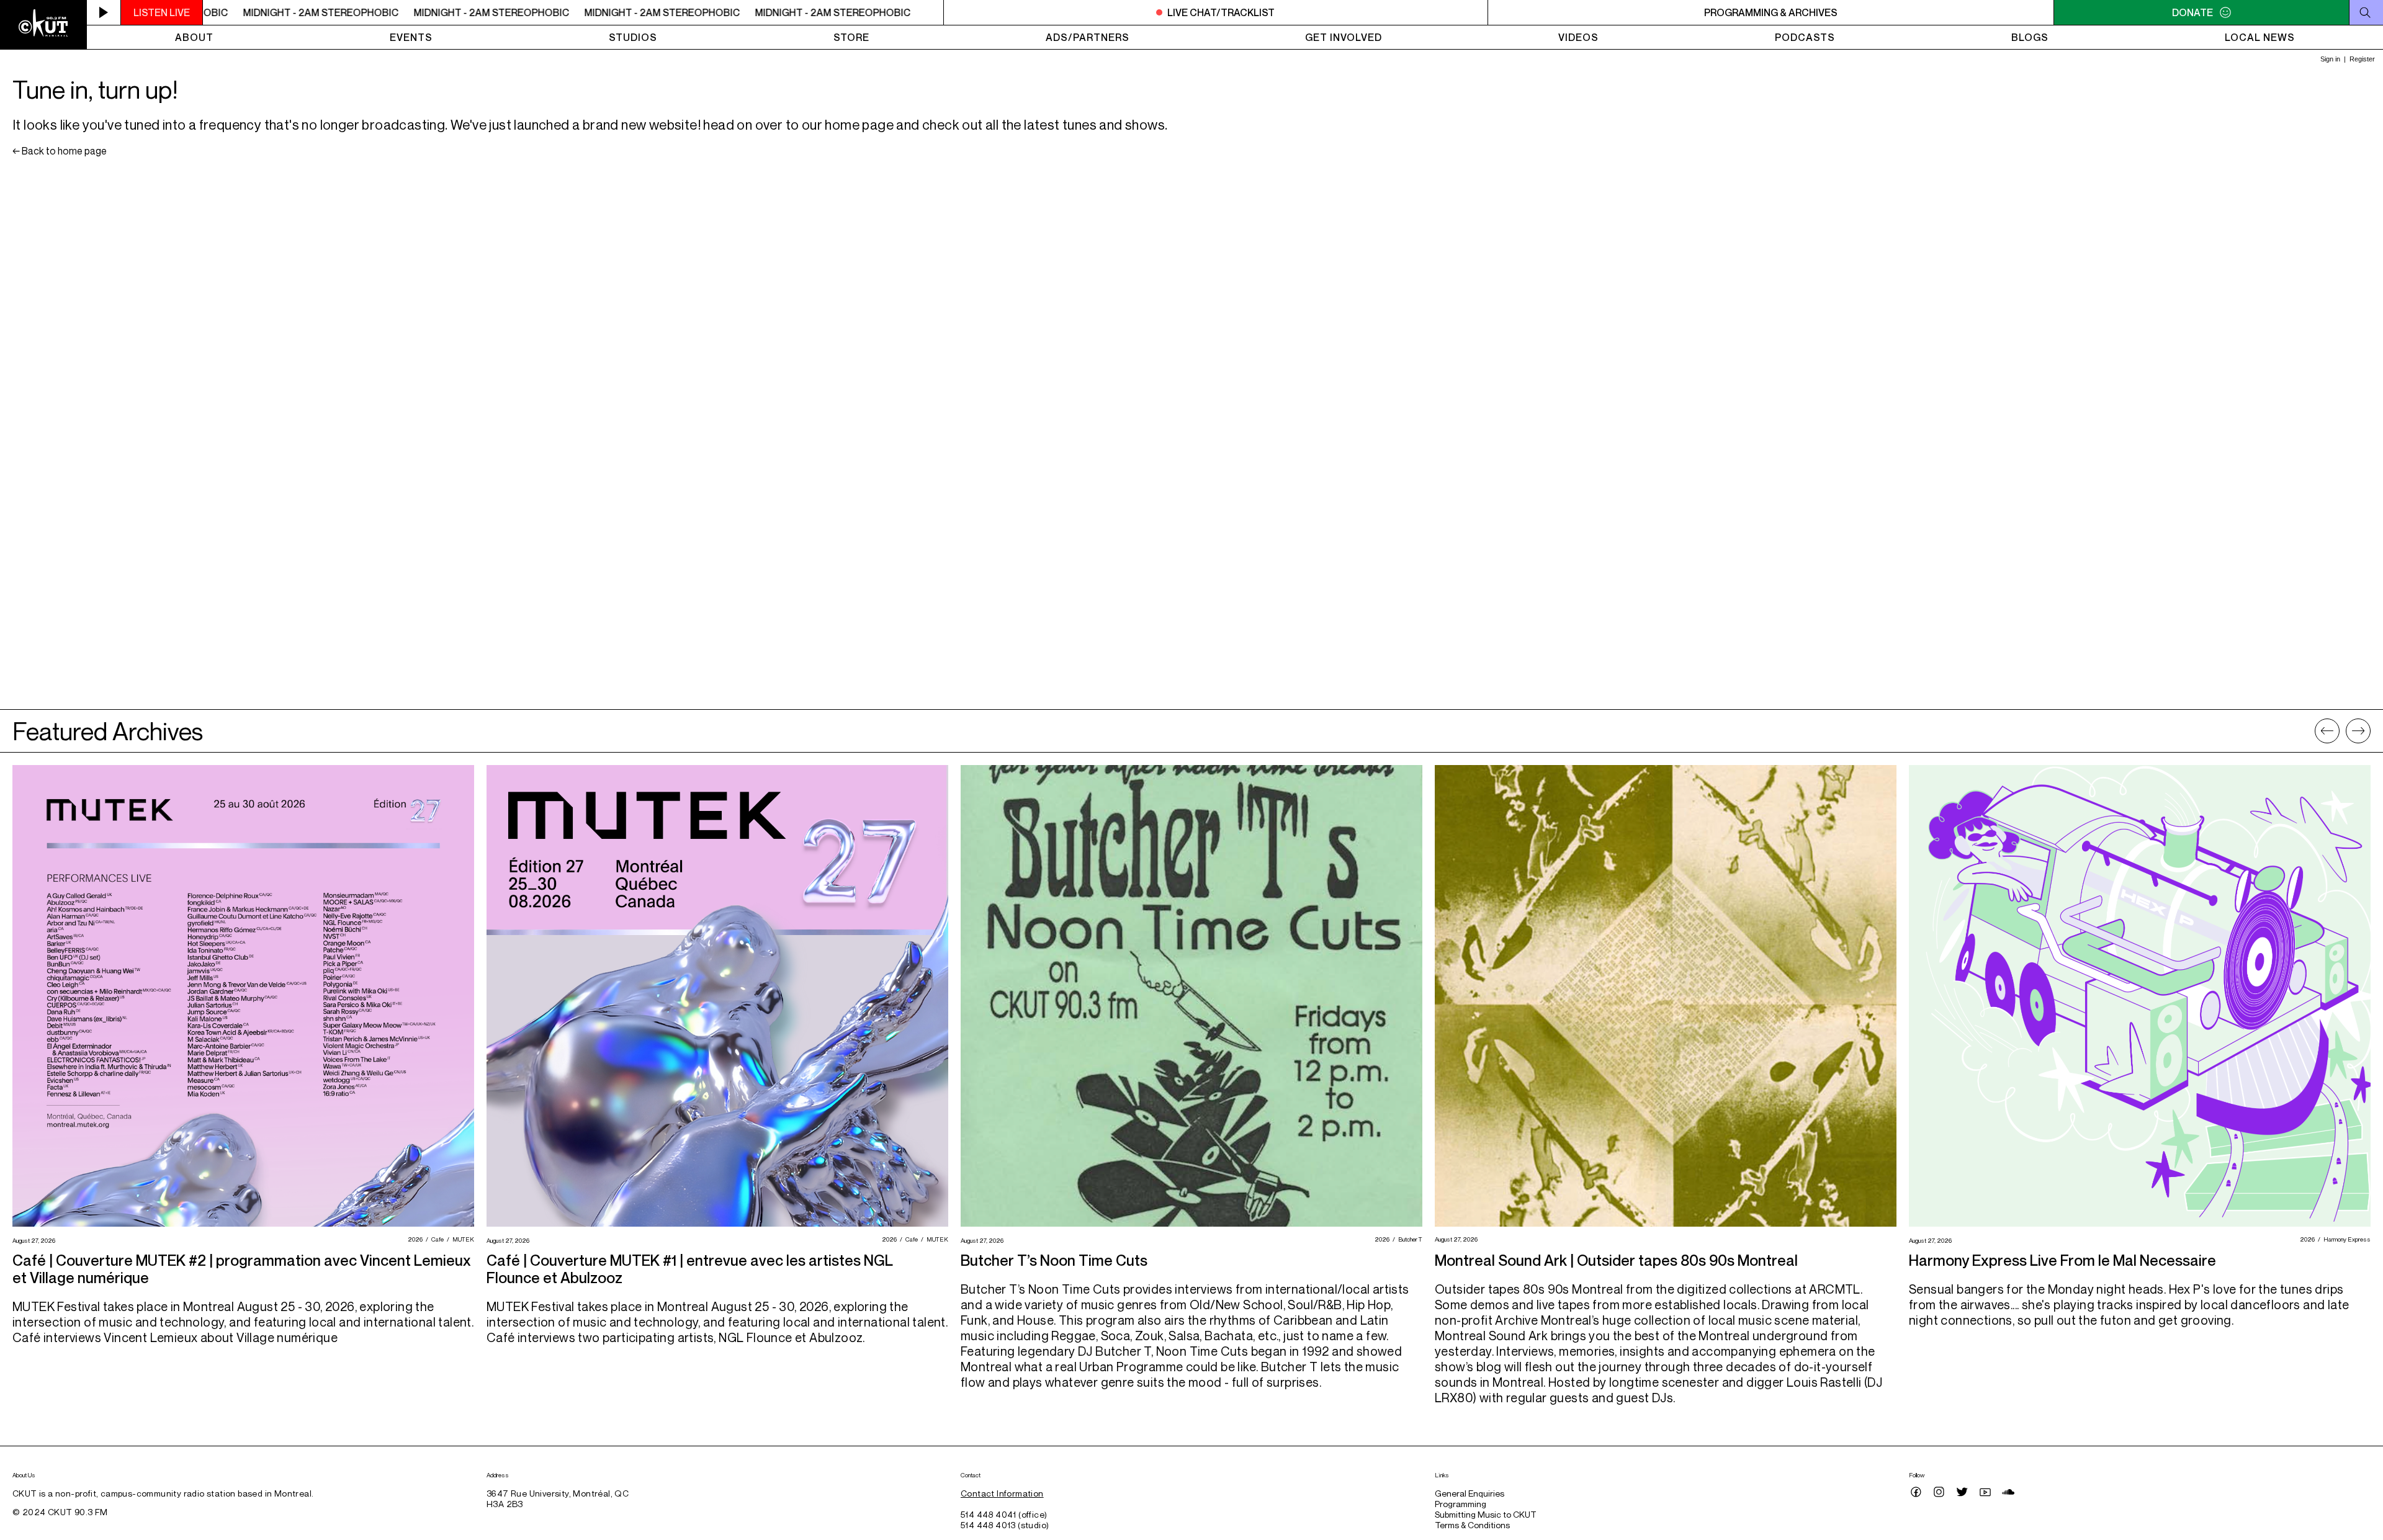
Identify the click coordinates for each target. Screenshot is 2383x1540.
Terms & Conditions (1472, 1525)
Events (411, 37)
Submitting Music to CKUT (1486, 1514)
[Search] (2366, 12)
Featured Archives (108, 731)
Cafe (436, 1239)
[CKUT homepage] (43, 25)
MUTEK (462, 1239)
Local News (2260, 37)
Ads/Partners (1088, 37)
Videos (1578, 37)
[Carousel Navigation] (2343, 731)
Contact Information (1002, 1493)
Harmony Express (2345, 1239)
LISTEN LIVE (162, 12)
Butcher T (1409, 1239)
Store (851, 37)
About (194, 37)
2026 (414, 1239)
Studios (633, 37)
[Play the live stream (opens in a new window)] (104, 12)
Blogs (2030, 37)
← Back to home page (60, 151)
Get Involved (1344, 37)
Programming (1461, 1504)
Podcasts (1805, 37)
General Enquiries (1470, 1493)
